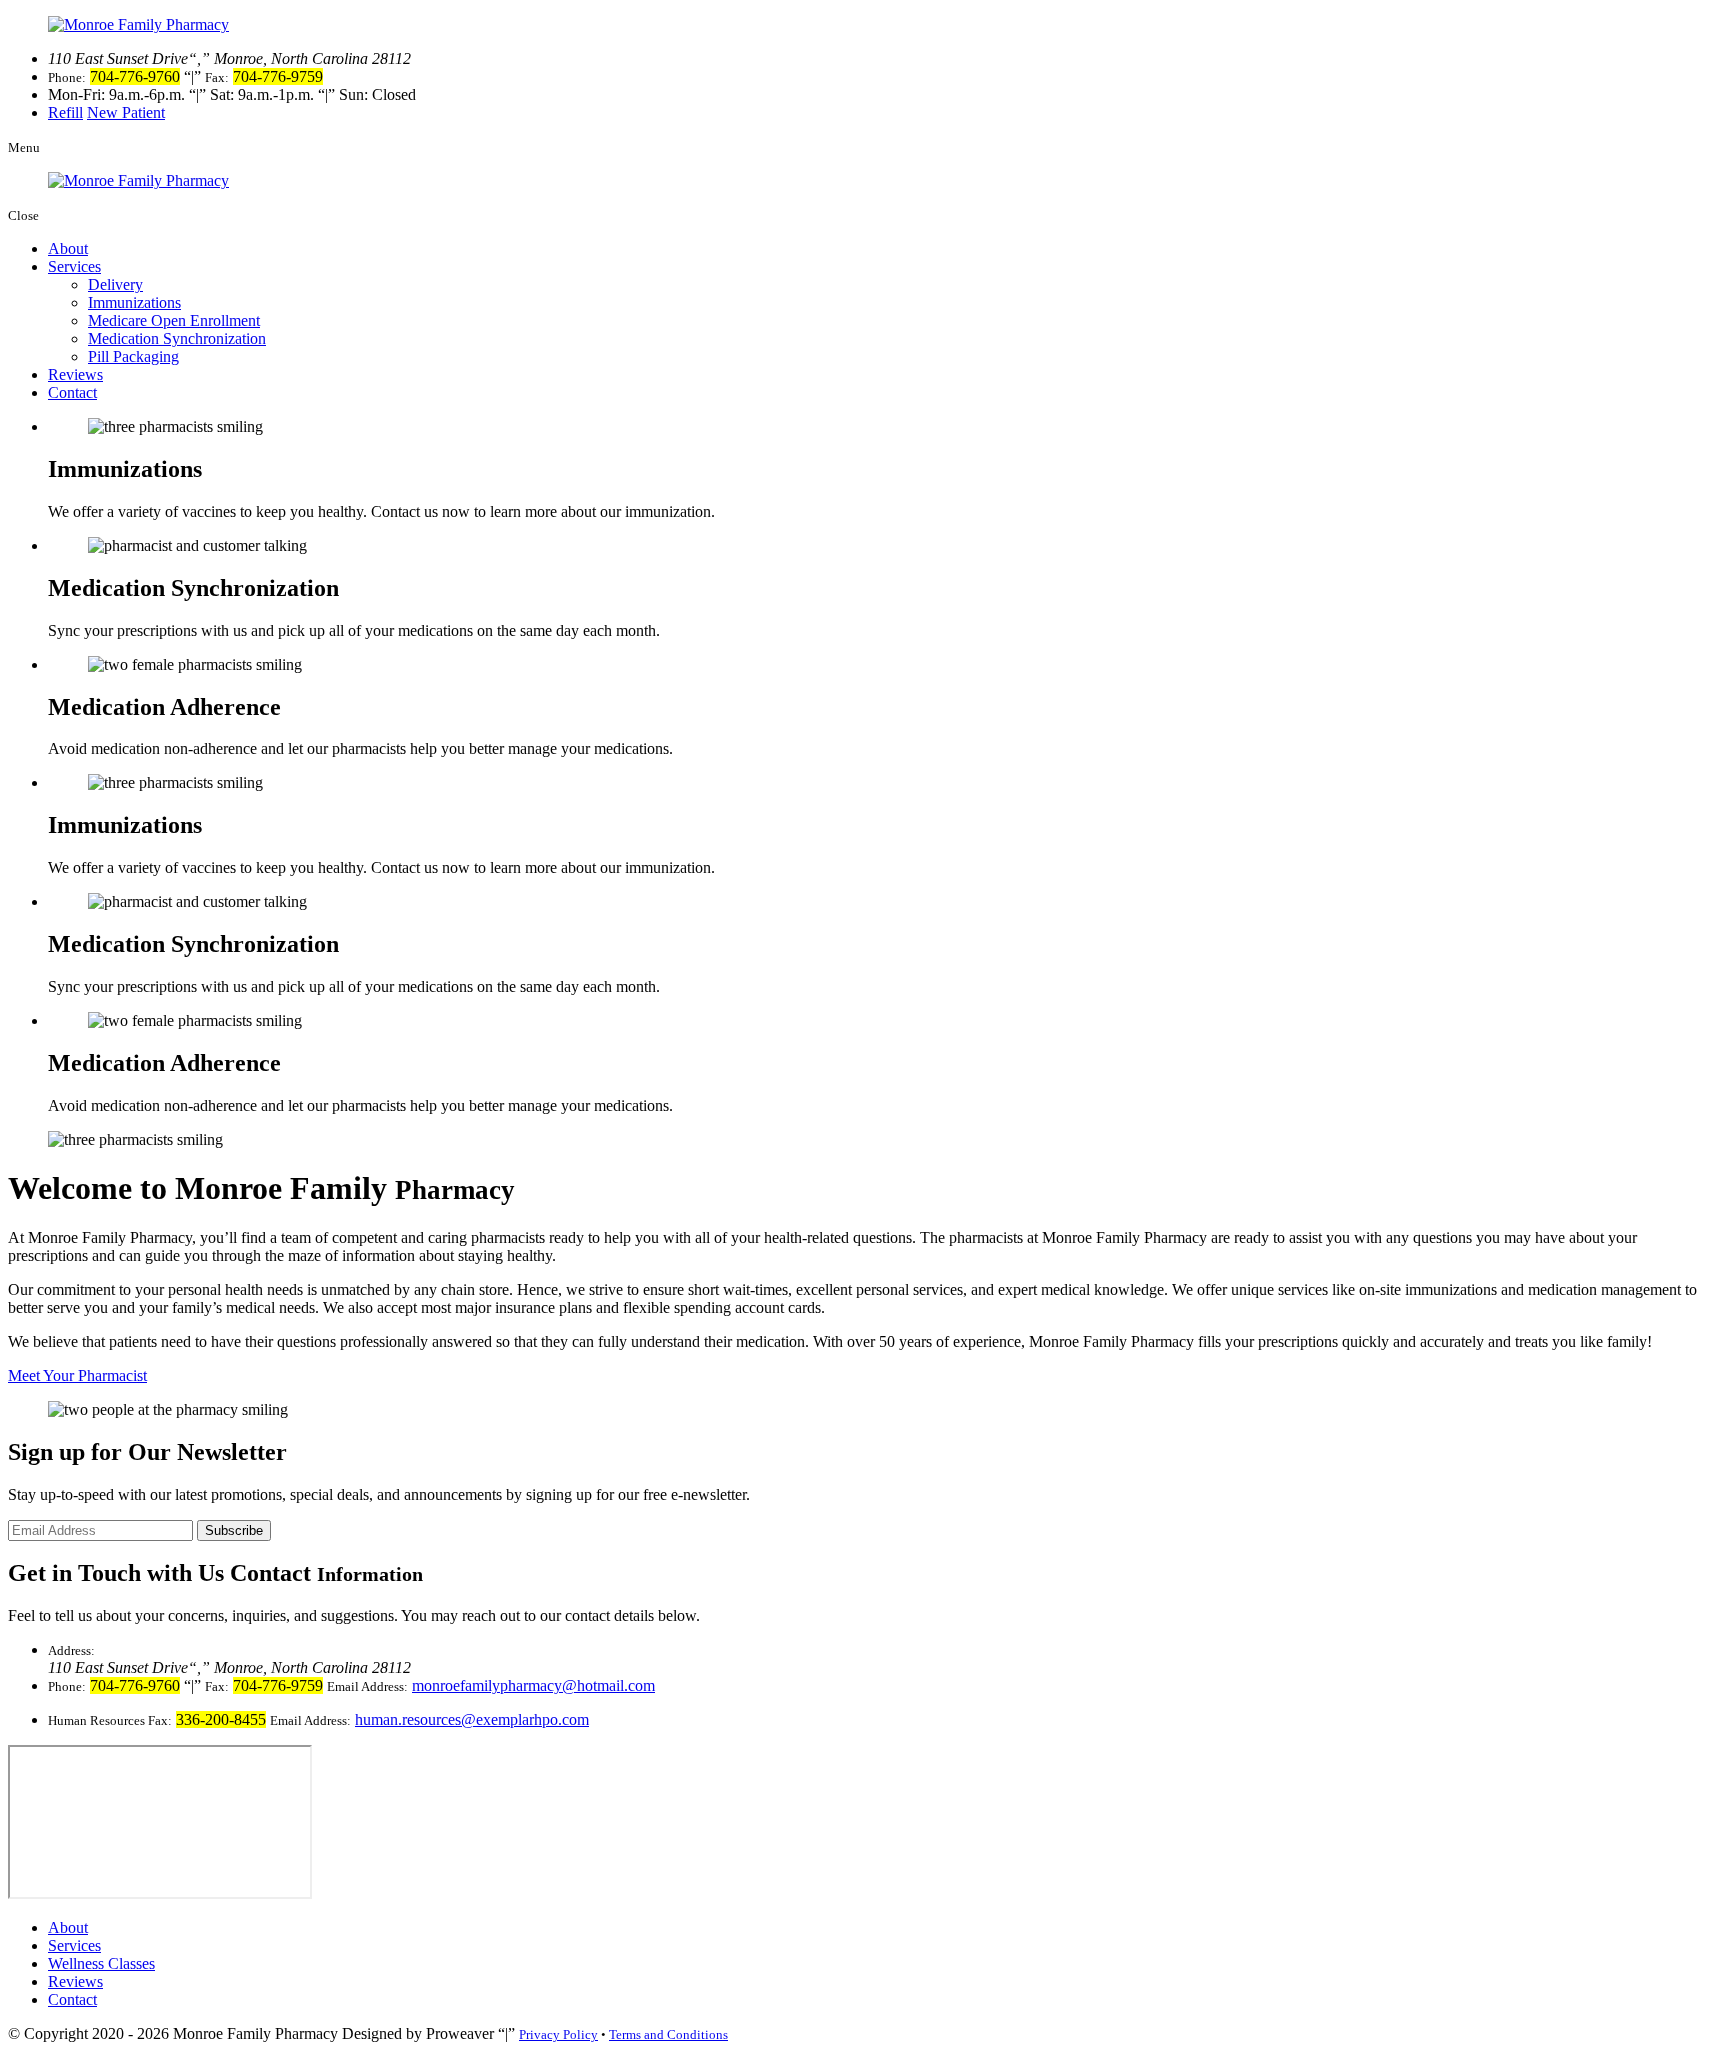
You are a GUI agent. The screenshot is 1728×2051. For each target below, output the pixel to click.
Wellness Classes (101, 1963)
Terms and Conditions (668, 2034)
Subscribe (234, 1530)
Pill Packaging (133, 356)
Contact (72, 392)
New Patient (126, 112)
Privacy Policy (558, 2034)
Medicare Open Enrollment (174, 320)
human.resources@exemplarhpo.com (472, 1719)
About (68, 248)
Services (74, 266)
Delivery (115, 284)
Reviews (75, 374)
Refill (65, 112)
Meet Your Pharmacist (77, 1375)
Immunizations (134, 302)
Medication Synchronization (177, 338)
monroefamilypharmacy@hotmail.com (533, 1685)
